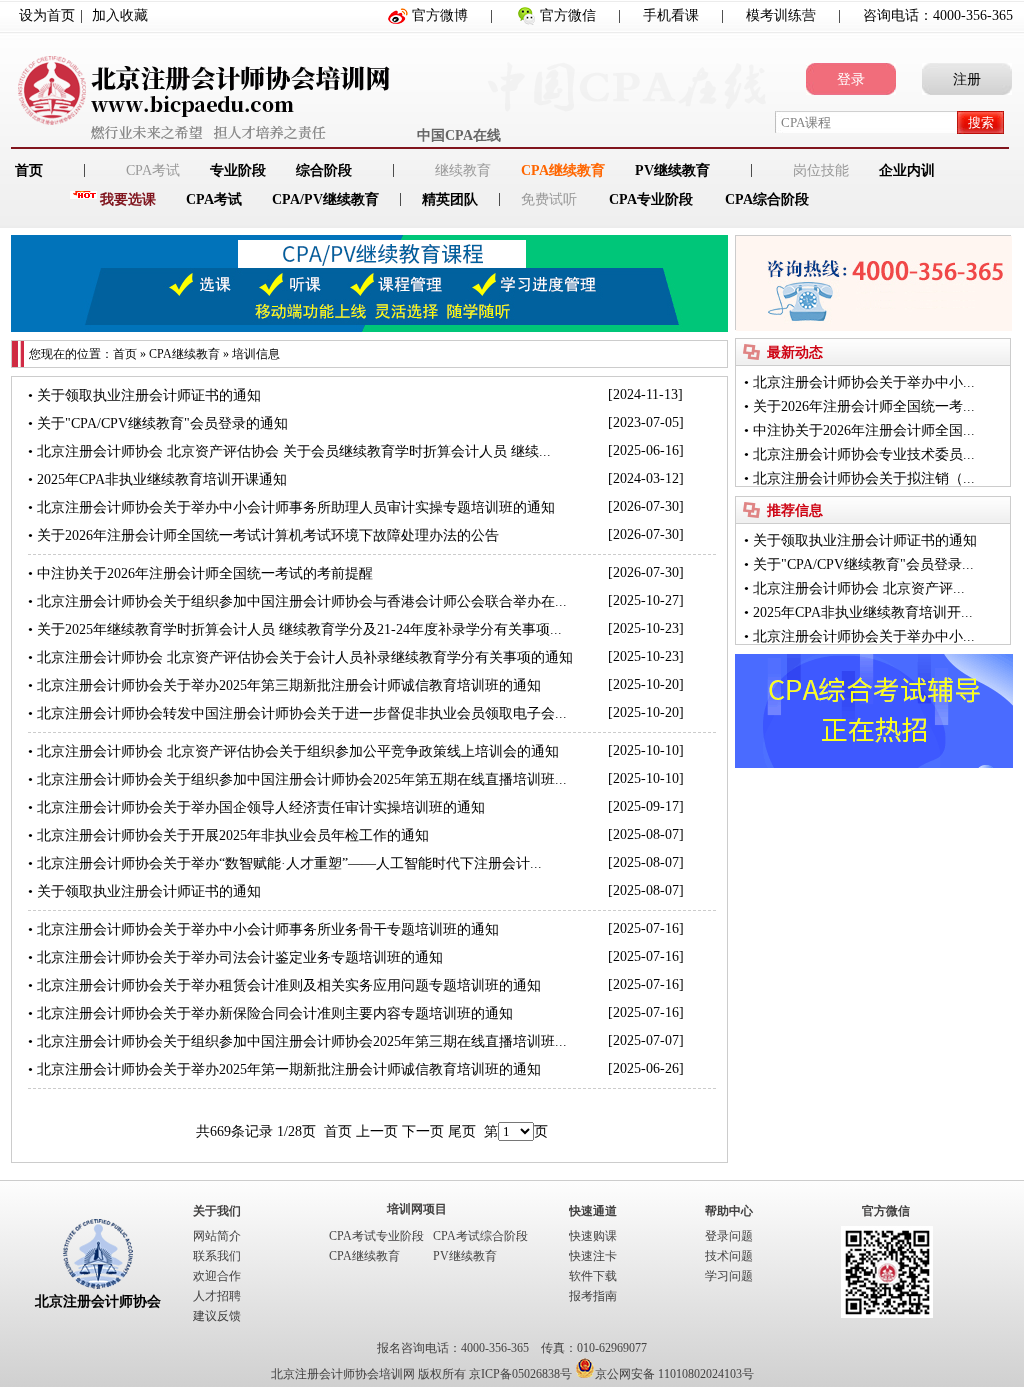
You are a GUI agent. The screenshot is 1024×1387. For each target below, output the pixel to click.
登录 (851, 79)
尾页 (462, 1131)
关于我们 (217, 1211)
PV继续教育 (672, 170)
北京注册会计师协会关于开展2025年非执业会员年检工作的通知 (233, 835)
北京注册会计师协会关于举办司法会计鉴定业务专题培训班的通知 (240, 957)
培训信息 (256, 354)
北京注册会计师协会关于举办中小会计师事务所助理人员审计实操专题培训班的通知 (296, 507)
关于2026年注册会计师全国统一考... (864, 406)
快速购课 (593, 1236)
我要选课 (128, 199)
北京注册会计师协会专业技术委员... (864, 454)
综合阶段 (324, 170)
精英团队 (450, 199)
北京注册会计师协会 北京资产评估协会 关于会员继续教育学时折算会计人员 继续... (294, 451)
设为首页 (47, 15)
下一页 (423, 1131)
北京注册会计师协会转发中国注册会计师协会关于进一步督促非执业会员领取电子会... (302, 713)
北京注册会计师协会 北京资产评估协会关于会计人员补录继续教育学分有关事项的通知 (305, 657)
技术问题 (729, 1256)
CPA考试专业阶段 (376, 1236)
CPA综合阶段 (767, 199)
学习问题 (729, 1276)
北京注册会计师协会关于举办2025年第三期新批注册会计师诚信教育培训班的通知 (289, 685)
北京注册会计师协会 (98, 1301)
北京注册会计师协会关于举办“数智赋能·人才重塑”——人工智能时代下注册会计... (289, 863)
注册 (967, 79)
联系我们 (217, 1256)
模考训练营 (781, 15)
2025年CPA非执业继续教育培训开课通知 (162, 479)
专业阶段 (238, 170)
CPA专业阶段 (651, 199)
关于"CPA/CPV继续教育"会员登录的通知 (162, 423)
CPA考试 (214, 199)
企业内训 (907, 170)
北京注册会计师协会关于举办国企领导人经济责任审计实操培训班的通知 (261, 807)
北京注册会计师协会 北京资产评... (859, 588)
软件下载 (593, 1276)
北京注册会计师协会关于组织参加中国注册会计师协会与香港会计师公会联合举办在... (302, 601)
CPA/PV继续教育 (325, 199)
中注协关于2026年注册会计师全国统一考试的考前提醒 (205, 573)
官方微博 (440, 15)
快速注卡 (593, 1256)
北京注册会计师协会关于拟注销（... (864, 478)
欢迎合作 (217, 1276)
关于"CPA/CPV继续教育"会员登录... (863, 564)
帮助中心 (729, 1211)
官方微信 (568, 15)
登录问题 (729, 1236)
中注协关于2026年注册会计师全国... (864, 430)
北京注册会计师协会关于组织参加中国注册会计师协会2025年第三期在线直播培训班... (302, 1041)
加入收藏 (120, 15)
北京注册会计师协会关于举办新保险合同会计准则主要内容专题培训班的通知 (275, 1013)
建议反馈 (217, 1316)
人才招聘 (217, 1296)
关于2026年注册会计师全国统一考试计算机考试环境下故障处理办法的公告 (268, 535)
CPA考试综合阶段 (480, 1236)
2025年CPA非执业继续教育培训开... (863, 612)
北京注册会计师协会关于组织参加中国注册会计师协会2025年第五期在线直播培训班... (302, 779)
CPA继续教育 (563, 170)
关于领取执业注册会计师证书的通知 (149, 395)
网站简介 (217, 1236)
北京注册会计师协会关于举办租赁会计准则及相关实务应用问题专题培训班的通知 (289, 985)
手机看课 (671, 15)
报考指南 (593, 1296)
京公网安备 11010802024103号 (674, 1374)
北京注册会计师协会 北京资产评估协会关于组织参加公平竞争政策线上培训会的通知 (298, 751)
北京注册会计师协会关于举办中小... (864, 382)
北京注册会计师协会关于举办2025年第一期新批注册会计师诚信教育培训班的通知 (289, 1069)
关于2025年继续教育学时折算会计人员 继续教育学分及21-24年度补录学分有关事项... (299, 629)
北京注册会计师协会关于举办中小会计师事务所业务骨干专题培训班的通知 (268, 929)
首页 (125, 354)
